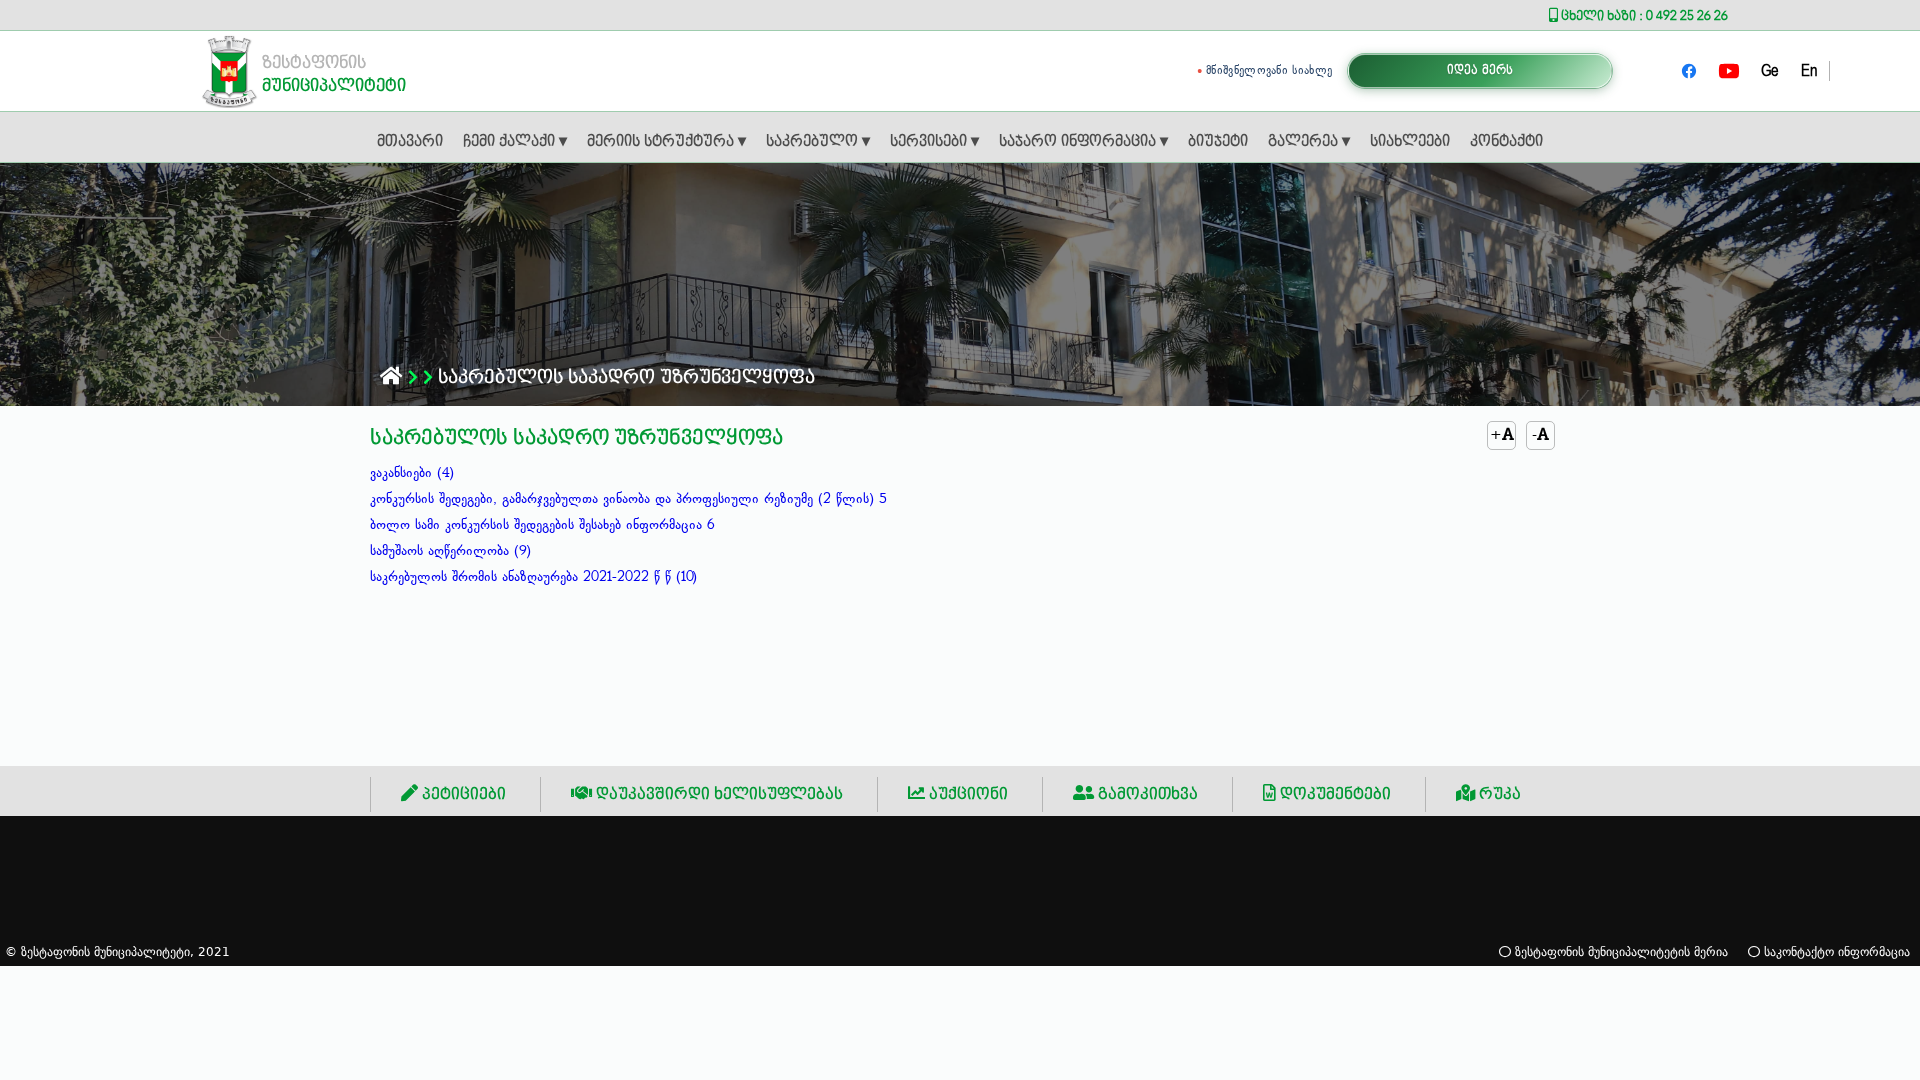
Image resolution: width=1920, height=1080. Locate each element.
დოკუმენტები (1333, 794)
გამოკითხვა (1146, 794)
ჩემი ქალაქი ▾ (515, 142)
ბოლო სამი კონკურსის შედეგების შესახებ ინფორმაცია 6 (542, 525)
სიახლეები (1410, 142)
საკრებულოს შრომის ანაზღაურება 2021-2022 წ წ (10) (533, 577)
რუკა (1498, 794)
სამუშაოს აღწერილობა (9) (450, 551)
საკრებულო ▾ (818, 142)
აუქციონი (966, 794)
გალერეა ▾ (1309, 142)
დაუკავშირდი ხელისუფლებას (717, 794)
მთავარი (410, 142)
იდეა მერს (1480, 70)
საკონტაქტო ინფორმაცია (1835, 951)
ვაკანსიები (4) (412, 473)
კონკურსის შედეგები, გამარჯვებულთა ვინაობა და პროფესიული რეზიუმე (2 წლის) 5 (628, 499)
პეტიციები (462, 794)
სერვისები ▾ (934, 142)
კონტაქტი (1506, 142)
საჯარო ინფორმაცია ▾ (1083, 142)
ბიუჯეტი (1218, 142)
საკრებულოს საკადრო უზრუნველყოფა (624, 377)
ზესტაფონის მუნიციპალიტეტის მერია (1619, 951)
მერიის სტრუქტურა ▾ (666, 142)
